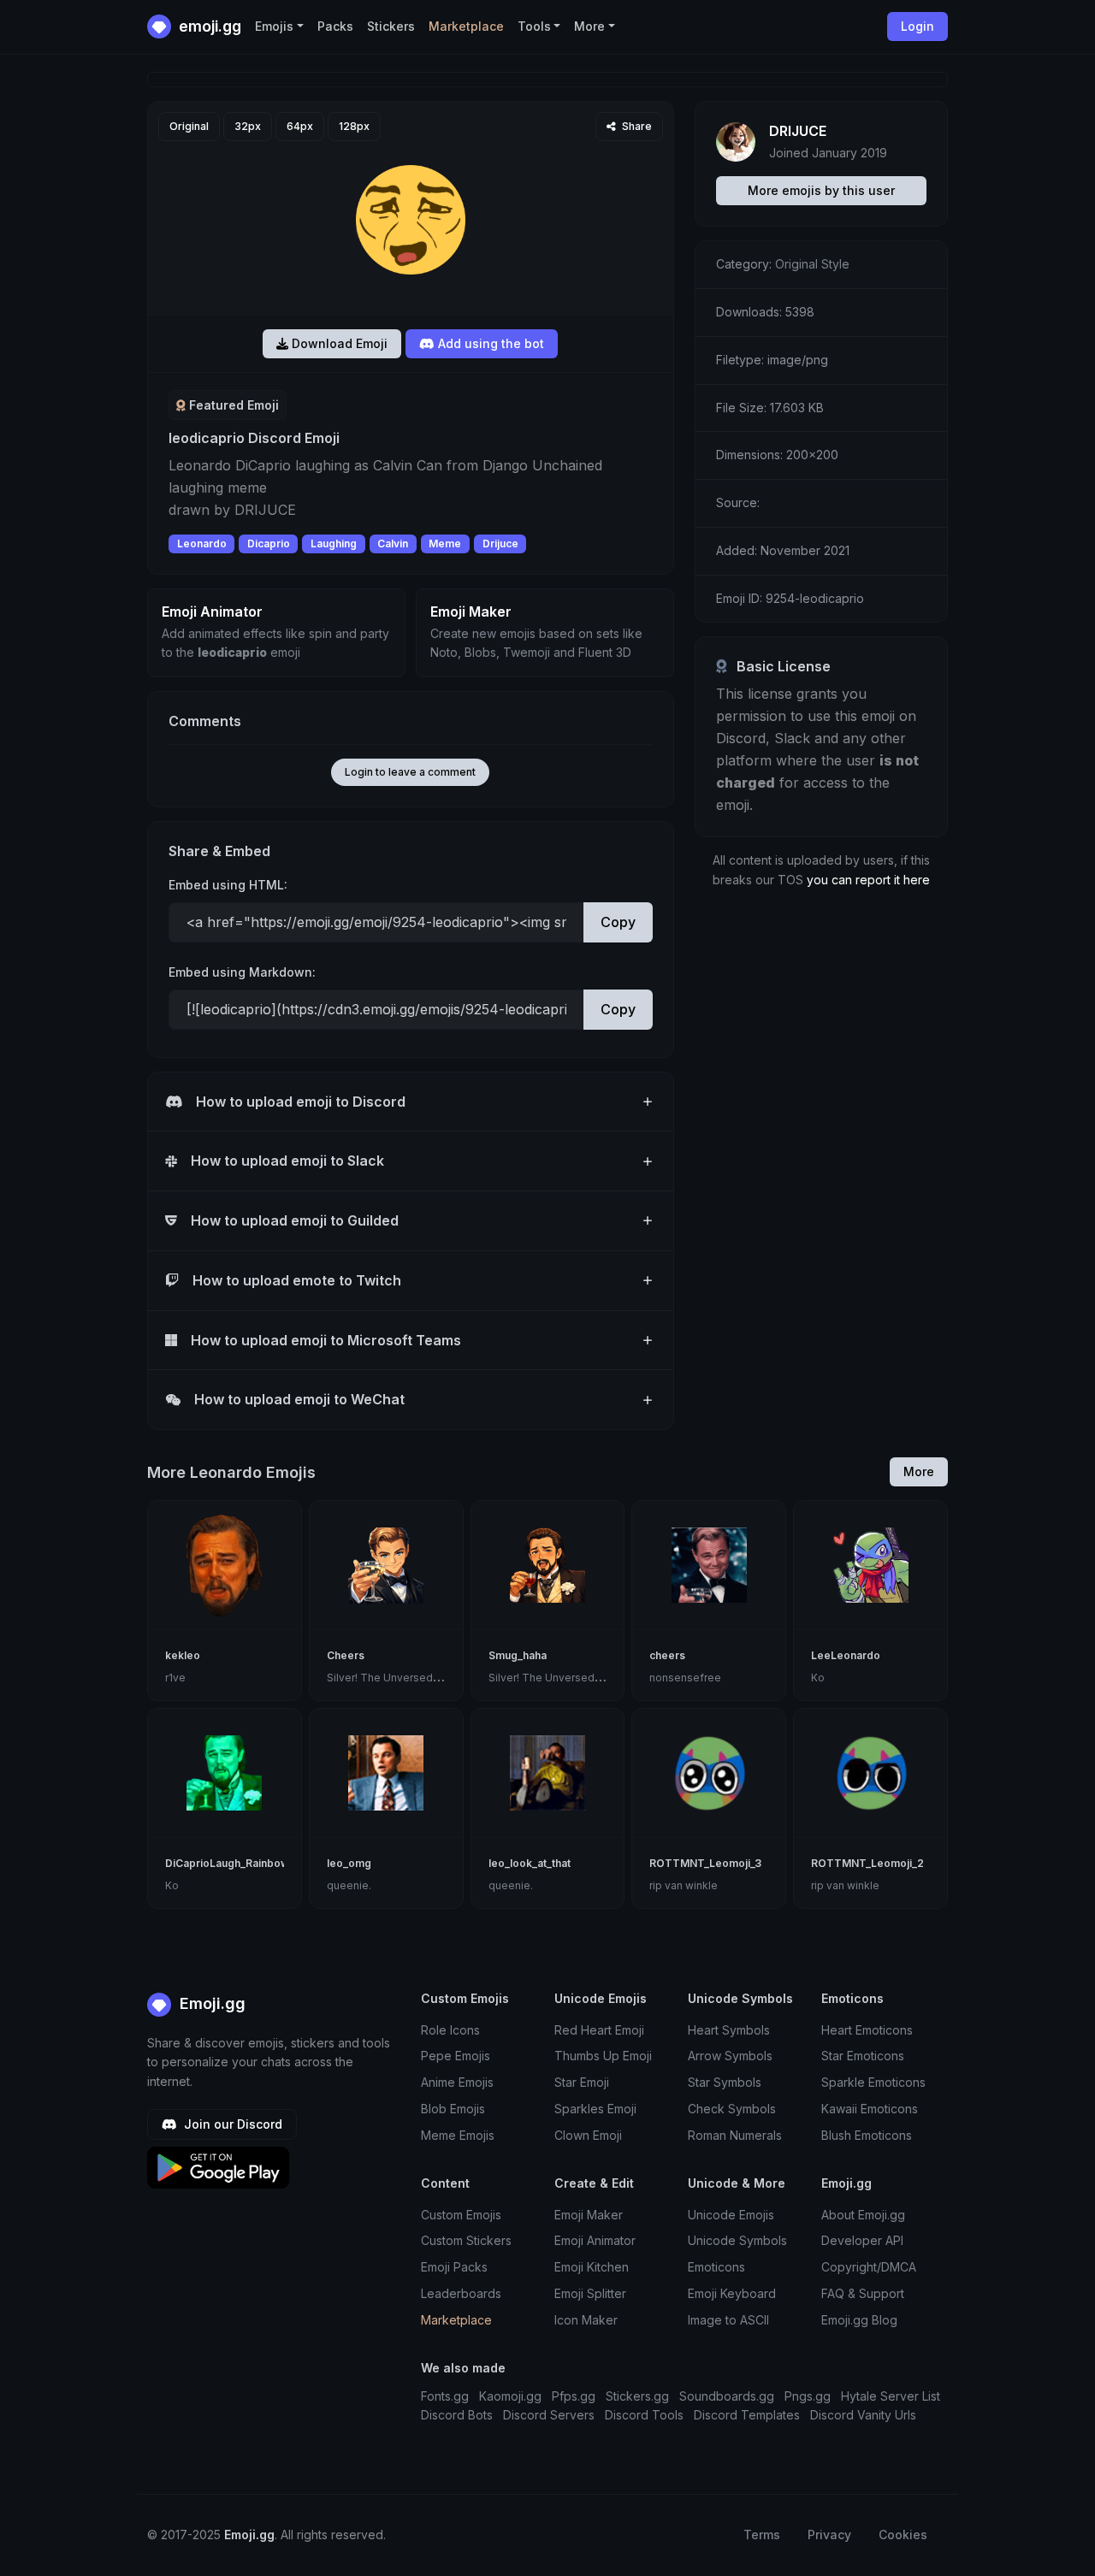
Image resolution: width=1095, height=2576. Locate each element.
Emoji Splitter (590, 2293)
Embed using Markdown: (242, 972)
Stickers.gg (637, 2396)
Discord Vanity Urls (863, 2415)
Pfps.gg (574, 2396)
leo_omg (349, 1863)
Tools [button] (534, 26)
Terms (762, 2535)
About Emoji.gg (863, 2215)
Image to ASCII (728, 2320)
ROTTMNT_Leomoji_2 (867, 1863)
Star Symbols (725, 2082)
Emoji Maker (589, 2215)
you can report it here (868, 880)
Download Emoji (338, 343)
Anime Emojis (457, 2082)
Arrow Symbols (730, 2056)
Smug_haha (518, 1655)
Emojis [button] (274, 26)
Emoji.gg (210, 2003)
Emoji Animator (595, 2240)
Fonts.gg (445, 2396)
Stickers (391, 26)
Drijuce (500, 544)
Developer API (862, 2240)
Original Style (812, 264)
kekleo (183, 1655)
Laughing (334, 544)
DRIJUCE (798, 131)
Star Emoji (582, 2082)
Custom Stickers (466, 2240)
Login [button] (917, 26)
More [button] (589, 26)
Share (636, 126)
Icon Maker (586, 2320)
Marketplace (466, 26)
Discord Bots (457, 2415)
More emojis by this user (821, 190)
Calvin (393, 544)
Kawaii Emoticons (870, 2109)
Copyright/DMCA (869, 2267)
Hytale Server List (891, 2396)
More (919, 1471)
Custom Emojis (461, 2215)
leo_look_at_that (530, 1863)
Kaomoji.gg (510, 2396)
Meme (445, 544)
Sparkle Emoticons (873, 2082)
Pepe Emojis (456, 2056)
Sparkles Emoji (595, 2109)
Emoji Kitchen (592, 2267)
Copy (618, 922)
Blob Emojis (453, 2109)
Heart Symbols (729, 2030)
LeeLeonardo (846, 1655)
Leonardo (202, 544)
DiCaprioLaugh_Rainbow (227, 1863)
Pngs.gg (808, 2396)
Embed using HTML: (228, 885)
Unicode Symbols (737, 2240)
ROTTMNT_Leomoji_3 (705, 1863)
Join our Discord (231, 2124)
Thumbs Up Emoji (603, 2056)
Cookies (903, 2535)
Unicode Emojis (731, 2215)
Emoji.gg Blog (859, 2320)
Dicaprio (269, 544)
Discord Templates (747, 2415)
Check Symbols (732, 2109)
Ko (818, 1678)
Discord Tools (644, 2415)
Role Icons (450, 2030)
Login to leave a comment (410, 772)
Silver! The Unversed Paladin (400, 1678)
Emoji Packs (454, 2267)
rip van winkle (684, 1885)
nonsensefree (685, 1678)
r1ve (175, 1678)
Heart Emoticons (867, 2030)
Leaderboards (461, 2293)
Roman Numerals (735, 2135)
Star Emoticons (863, 2056)
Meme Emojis (458, 2135)
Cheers (346, 1655)
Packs (335, 26)
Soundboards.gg (727, 2396)
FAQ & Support (863, 2293)
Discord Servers (549, 2415)
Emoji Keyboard (732, 2293)
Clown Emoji (588, 2135)
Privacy (829, 2535)
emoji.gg (208, 26)
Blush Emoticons (867, 2135)
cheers (667, 1655)
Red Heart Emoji (599, 2030)
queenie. (349, 1885)
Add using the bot (489, 343)
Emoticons (716, 2267)
